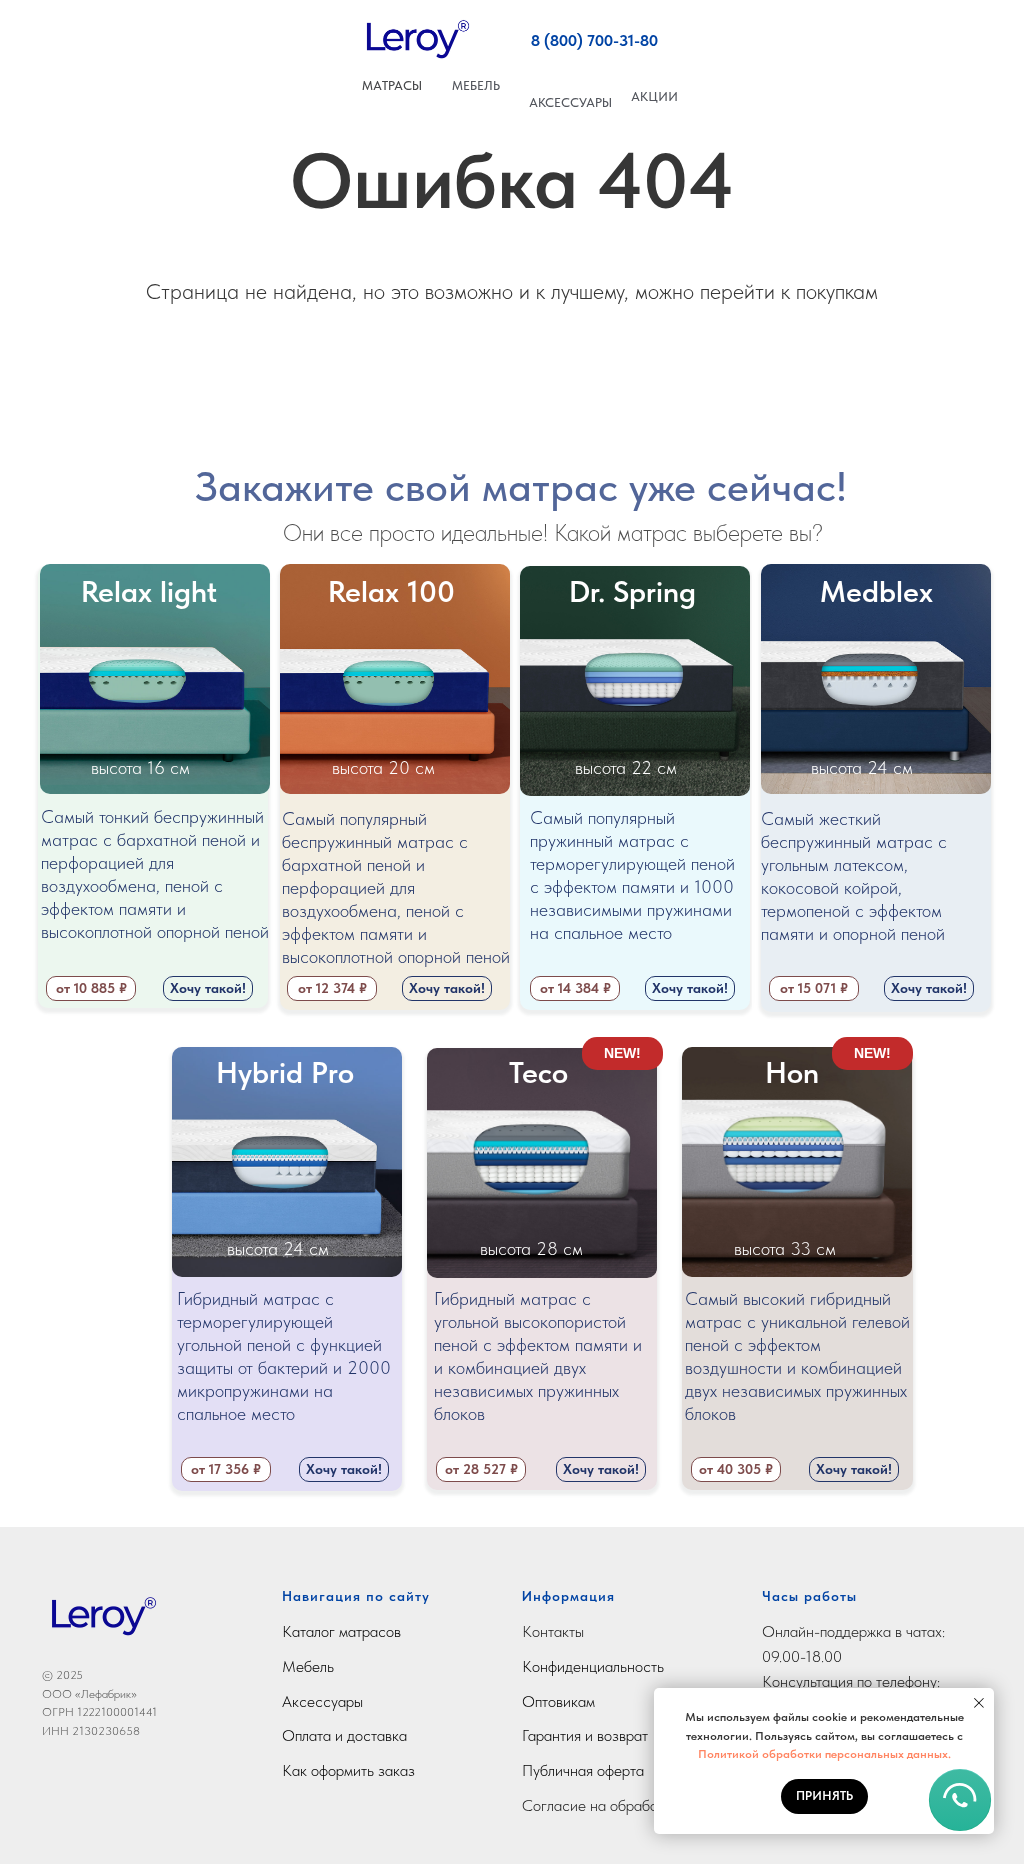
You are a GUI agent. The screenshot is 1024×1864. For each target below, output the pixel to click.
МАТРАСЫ (392, 85)
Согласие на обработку (600, 1805)
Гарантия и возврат (585, 1735)
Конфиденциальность (593, 1666)
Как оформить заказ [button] (348, 1770)
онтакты (558, 1631)
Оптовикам (558, 1701)
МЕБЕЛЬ (476, 85)
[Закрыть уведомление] (979, 1703)
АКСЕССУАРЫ (570, 102)
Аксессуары (322, 1701)
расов (381, 1631)
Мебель (308, 1666)
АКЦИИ (654, 96)
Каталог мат (322, 1631)
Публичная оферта (583, 1770)
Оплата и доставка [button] (344, 1735)
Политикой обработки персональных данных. (824, 1754)
